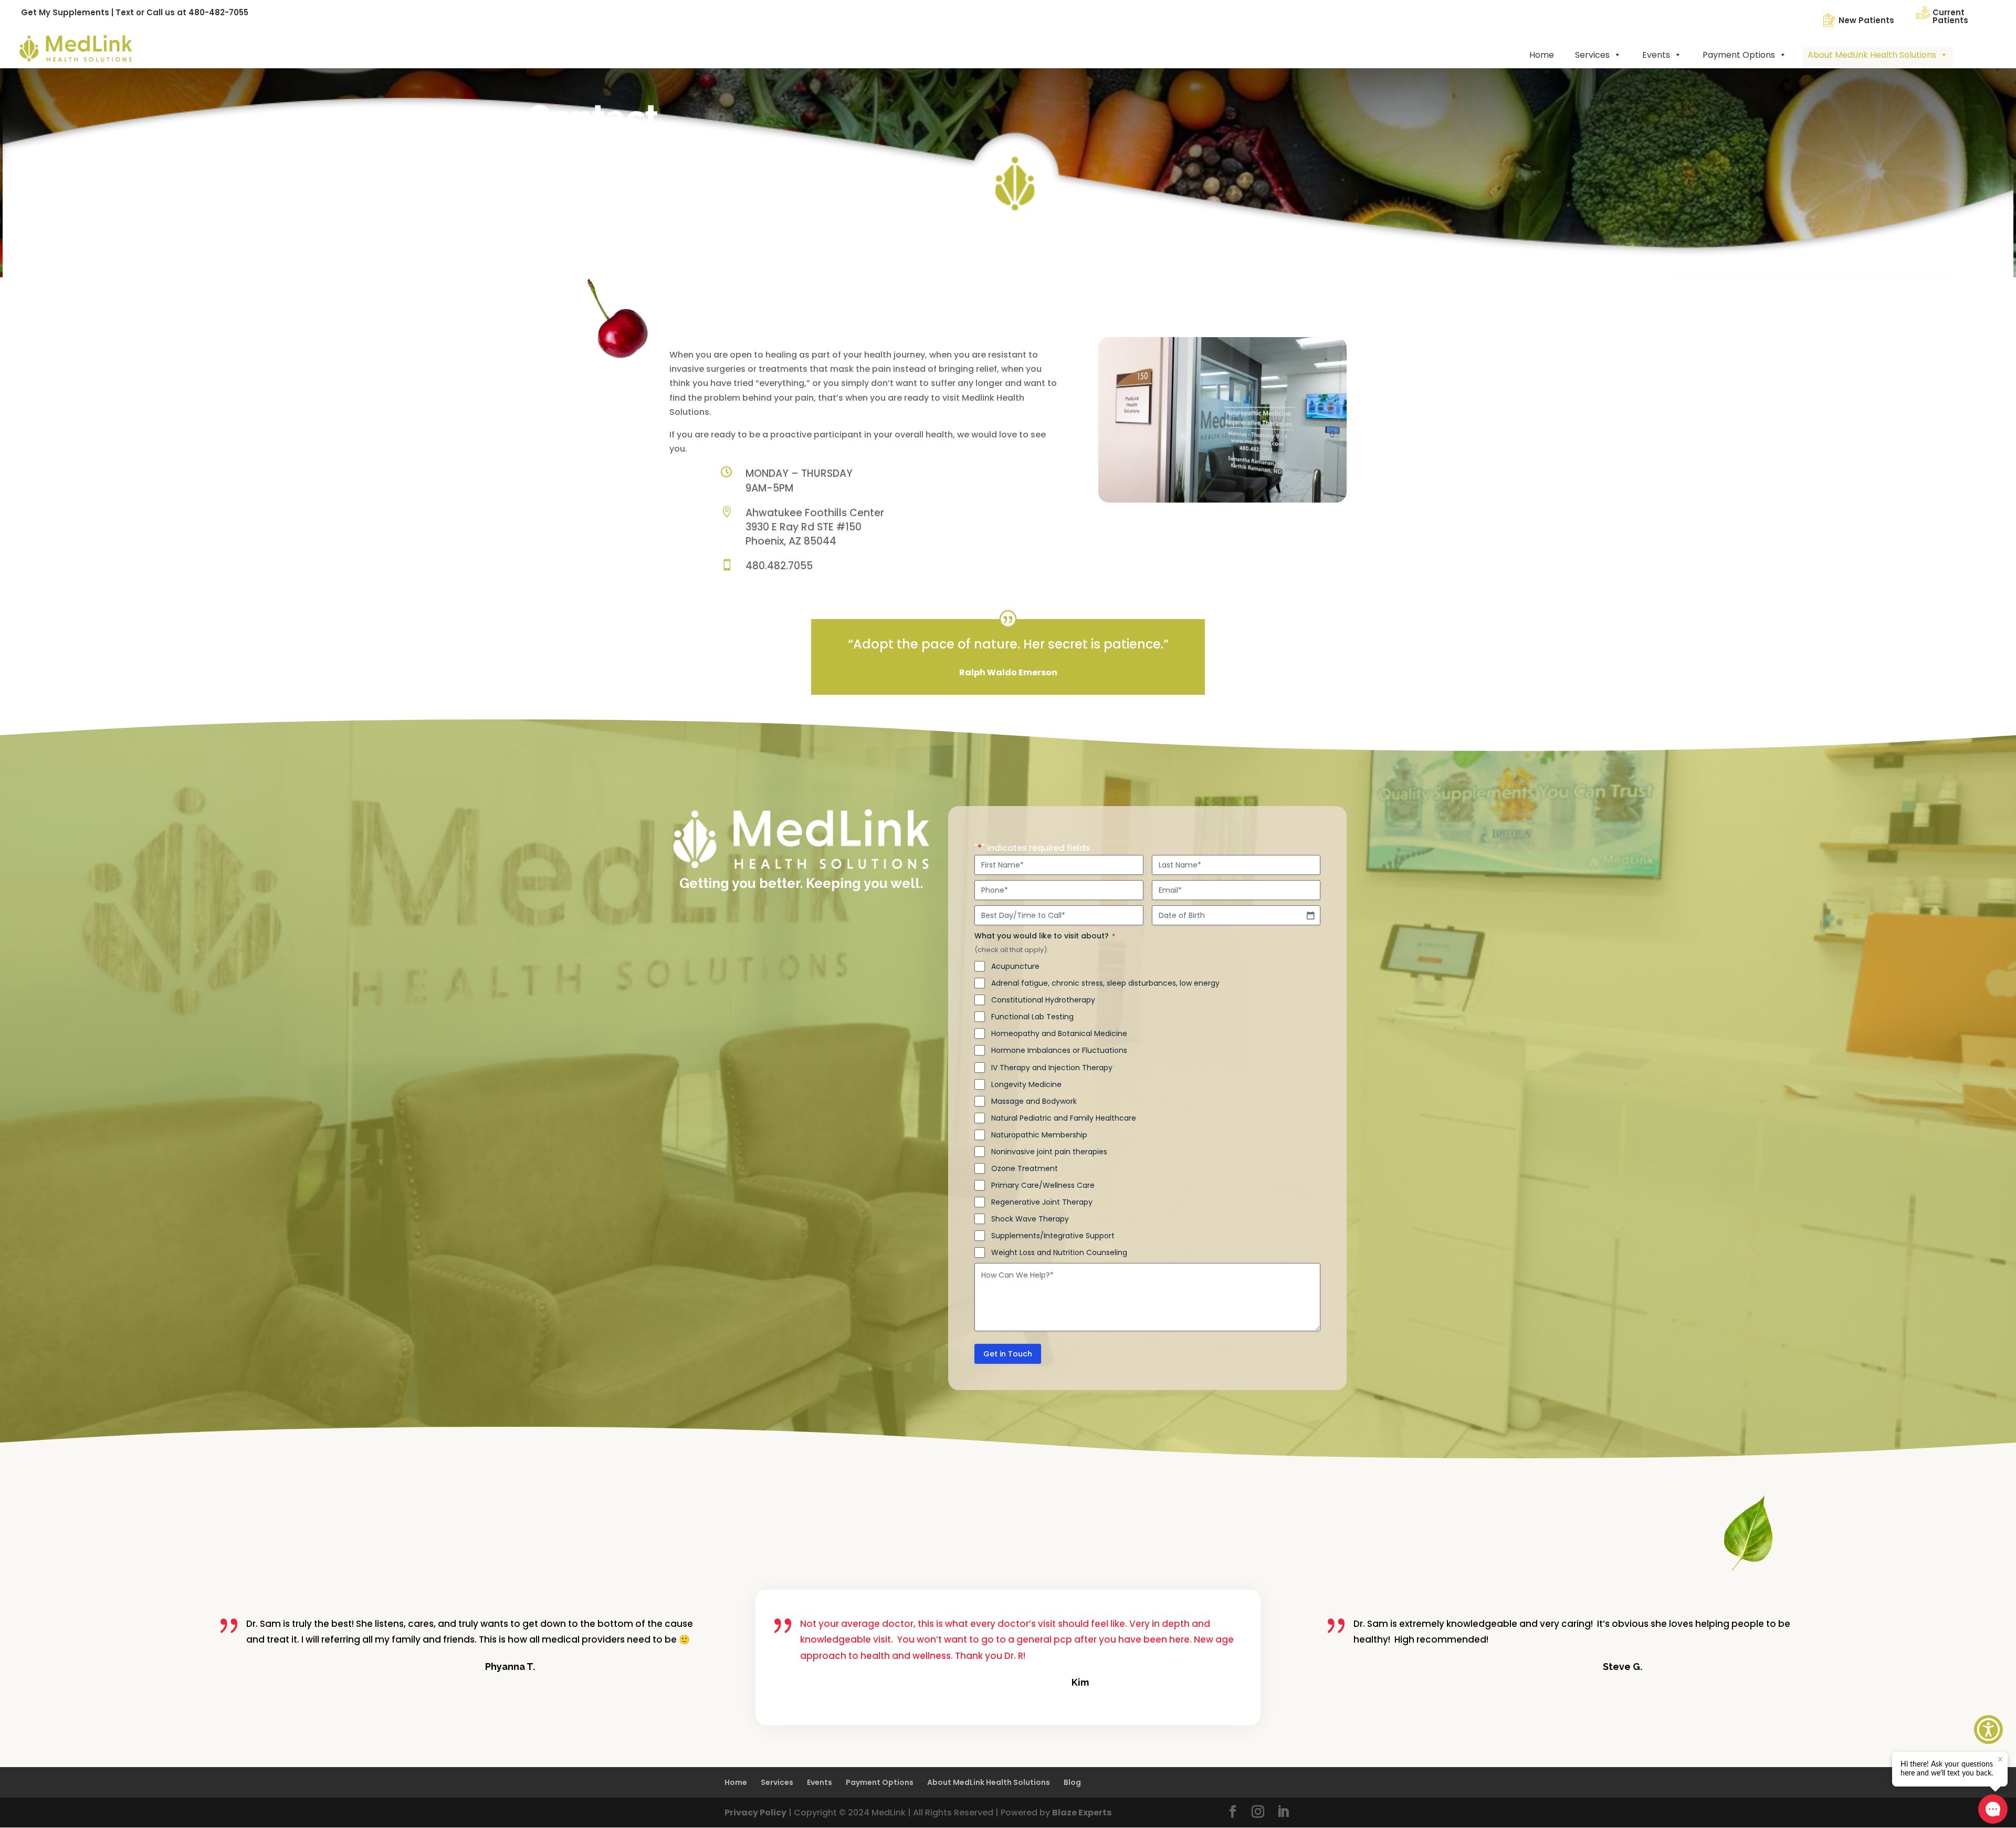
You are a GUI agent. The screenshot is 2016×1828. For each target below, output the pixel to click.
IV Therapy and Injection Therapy (1052, 1068)
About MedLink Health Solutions (1872, 55)
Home (1542, 55)
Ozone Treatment (1025, 1168)
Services (1592, 55)
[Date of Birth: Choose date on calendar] (1310, 915)
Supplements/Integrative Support (1053, 1236)
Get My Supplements (65, 12)
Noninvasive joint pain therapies (1049, 1152)
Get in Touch (1008, 1354)
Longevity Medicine (1026, 1084)
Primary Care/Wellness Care (1043, 1185)
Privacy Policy (755, 1813)
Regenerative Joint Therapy (1042, 1202)
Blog (1072, 1782)
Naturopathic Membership (1039, 1135)
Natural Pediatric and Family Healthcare (1064, 1118)
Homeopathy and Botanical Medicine (1059, 1033)
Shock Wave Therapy (1030, 1219)
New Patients (1866, 20)
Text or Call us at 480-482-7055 (182, 12)
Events (1656, 55)
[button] (1988, 1730)
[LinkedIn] (1283, 1813)
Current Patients (1950, 16)
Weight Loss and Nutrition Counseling (1059, 1252)
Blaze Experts (1082, 1813)
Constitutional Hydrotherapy (1043, 1000)
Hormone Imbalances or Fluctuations (1059, 1050)
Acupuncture (1015, 966)
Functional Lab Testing (1032, 1017)
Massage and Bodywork (1034, 1101)
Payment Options (1739, 55)
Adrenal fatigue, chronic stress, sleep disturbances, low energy (1105, 983)
